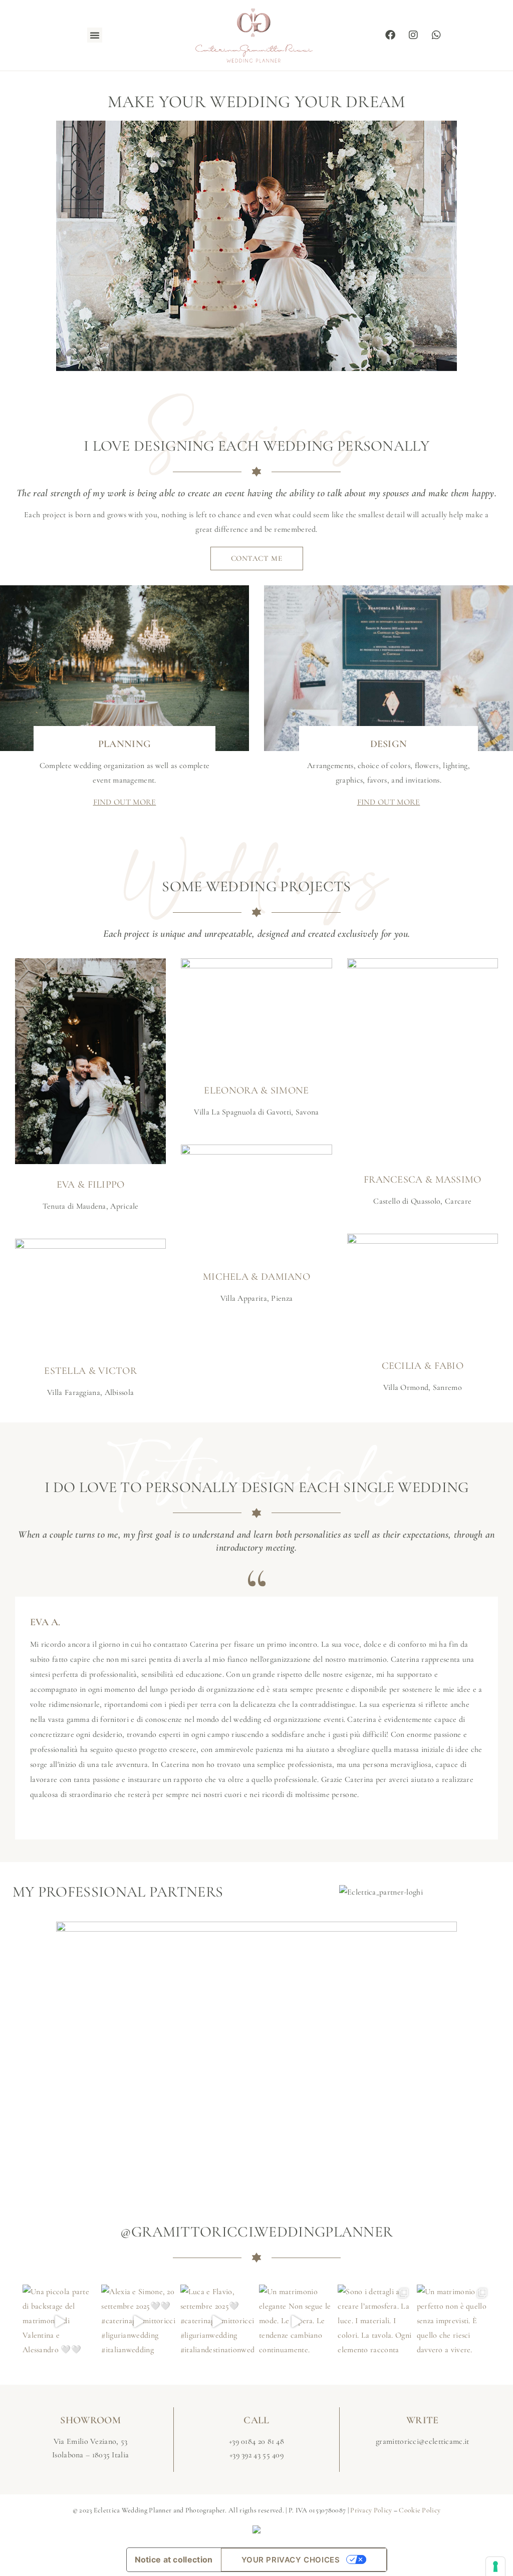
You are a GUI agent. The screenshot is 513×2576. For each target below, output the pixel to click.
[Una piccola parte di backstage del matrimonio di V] (59, 2321)
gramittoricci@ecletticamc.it (422, 2441)
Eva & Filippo (91, 1185)
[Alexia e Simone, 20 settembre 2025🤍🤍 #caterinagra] (138, 2321)
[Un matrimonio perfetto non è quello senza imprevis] (454, 2321)
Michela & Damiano (256, 1277)
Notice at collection (174, 2559)
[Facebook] (390, 35)
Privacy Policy (371, 2510)
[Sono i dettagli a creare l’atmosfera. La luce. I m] (374, 2321)
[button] (95, 35)
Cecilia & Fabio (423, 1366)
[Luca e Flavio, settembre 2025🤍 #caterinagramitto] (217, 2321)
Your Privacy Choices (291, 2560)
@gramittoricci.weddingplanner (257, 2232)
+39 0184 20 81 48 (256, 2441)
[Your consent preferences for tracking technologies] (495, 2566)
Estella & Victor (90, 1371)
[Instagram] (413, 35)
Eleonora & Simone (256, 1090)
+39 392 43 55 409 (256, 2455)
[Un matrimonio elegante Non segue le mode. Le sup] (296, 2321)
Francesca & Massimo (423, 1180)
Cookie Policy (420, 2510)
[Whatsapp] (436, 35)
